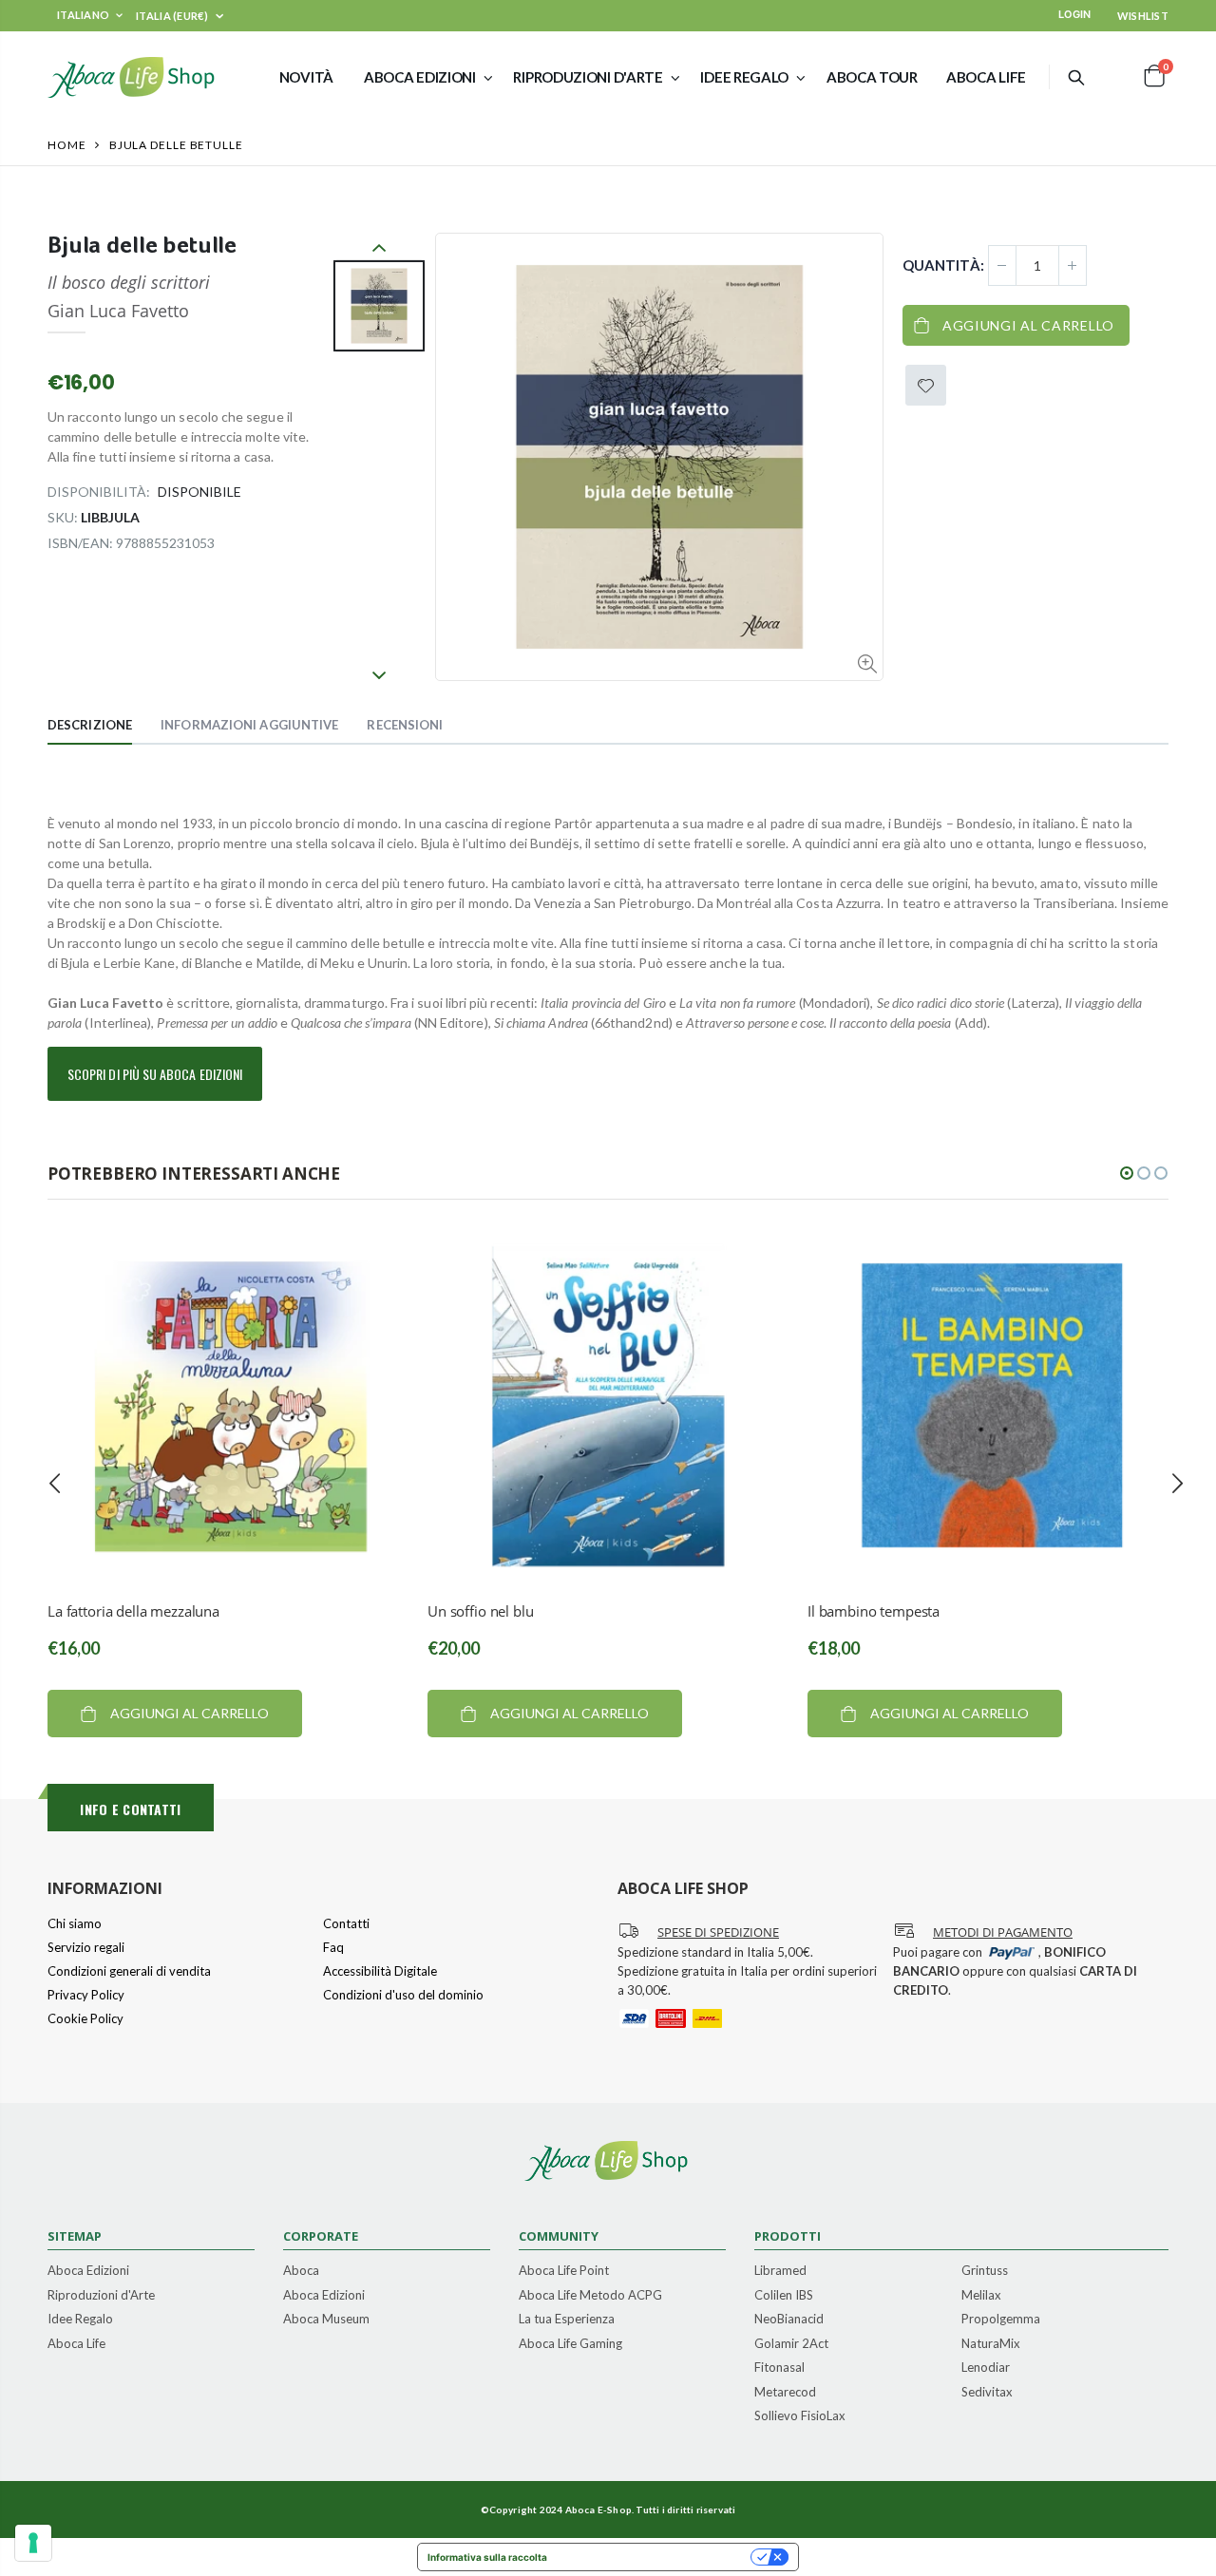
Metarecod (785, 2393)
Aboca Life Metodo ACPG (590, 2296)
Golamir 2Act (791, 2344)
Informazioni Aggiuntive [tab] (249, 725)
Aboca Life (76, 2344)
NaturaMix (991, 2344)
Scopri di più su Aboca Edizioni (155, 1074)
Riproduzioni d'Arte (101, 2296)
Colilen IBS (784, 2296)
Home (67, 145)
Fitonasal (779, 2368)
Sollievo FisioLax (800, 2416)
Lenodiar (986, 2368)
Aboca (301, 2271)
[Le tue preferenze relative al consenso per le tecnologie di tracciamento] (33, 2543)
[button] (1127, 1173)
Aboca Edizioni (88, 2271)
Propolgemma (1001, 2320)
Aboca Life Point (564, 2271)
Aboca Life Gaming (570, 2344)
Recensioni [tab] (405, 725)
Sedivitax (987, 2393)
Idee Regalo (80, 2320)
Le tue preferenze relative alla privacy (655, 2557)
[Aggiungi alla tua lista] (926, 385)
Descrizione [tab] (90, 725)
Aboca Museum (326, 2320)
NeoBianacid (789, 2320)
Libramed (780, 2271)
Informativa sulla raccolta (487, 2557)
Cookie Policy (85, 2018)
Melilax (981, 2296)
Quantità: (943, 265)
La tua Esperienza (567, 2320)
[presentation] (55, 1483)
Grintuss (985, 2271)
